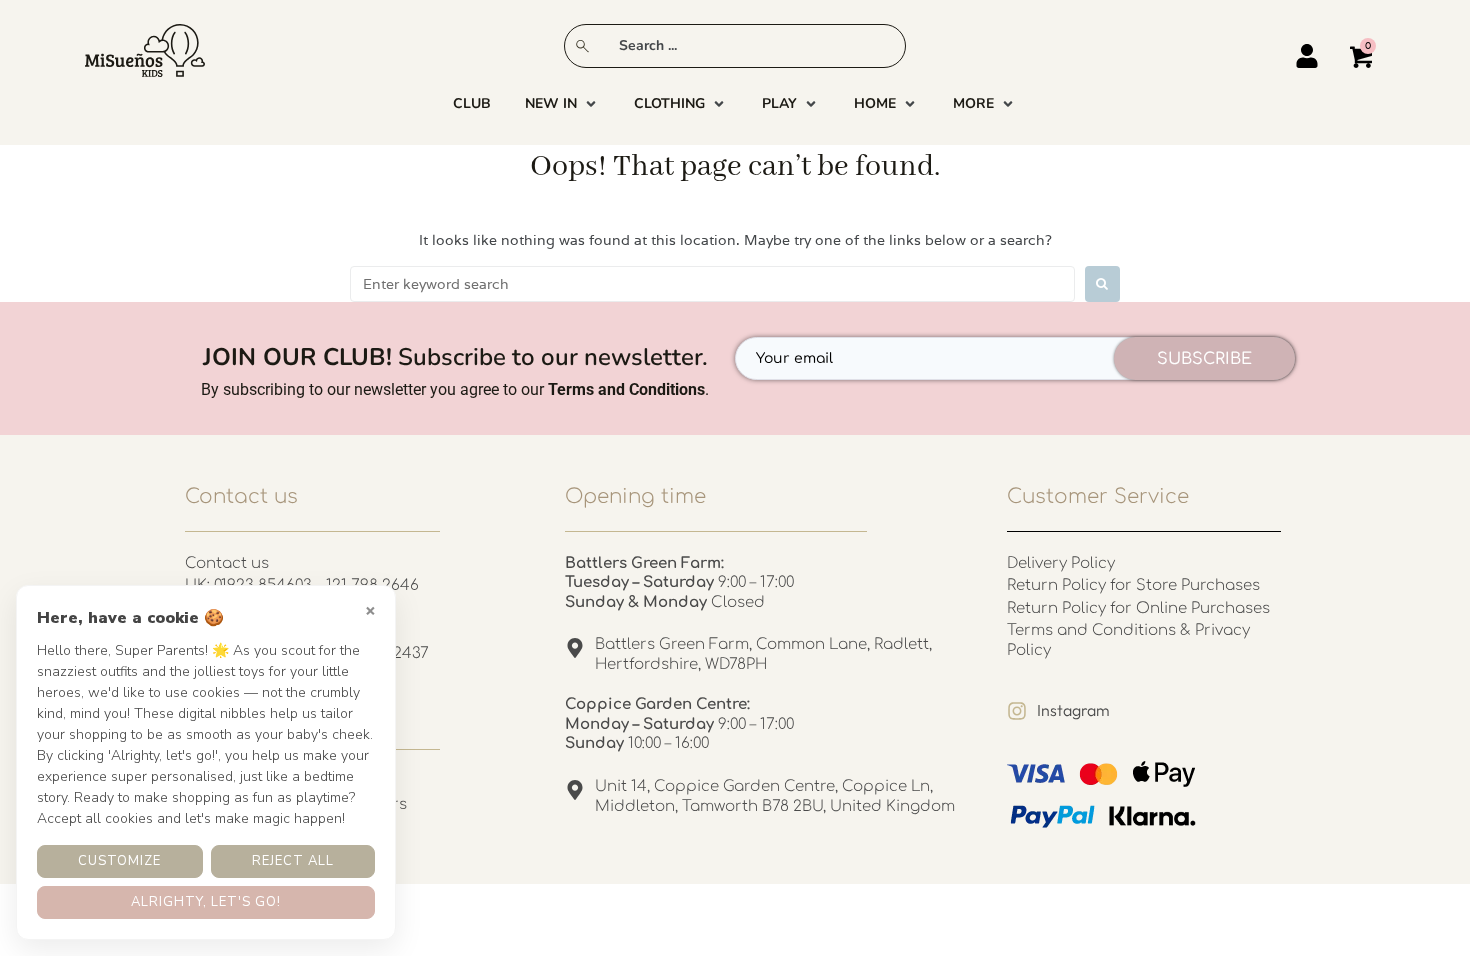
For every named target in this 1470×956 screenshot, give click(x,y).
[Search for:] (712, 284)
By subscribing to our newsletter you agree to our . (455, 389)
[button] (562, 104)
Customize (119, 861)
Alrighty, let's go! (206, 902)
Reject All (293, 861)
